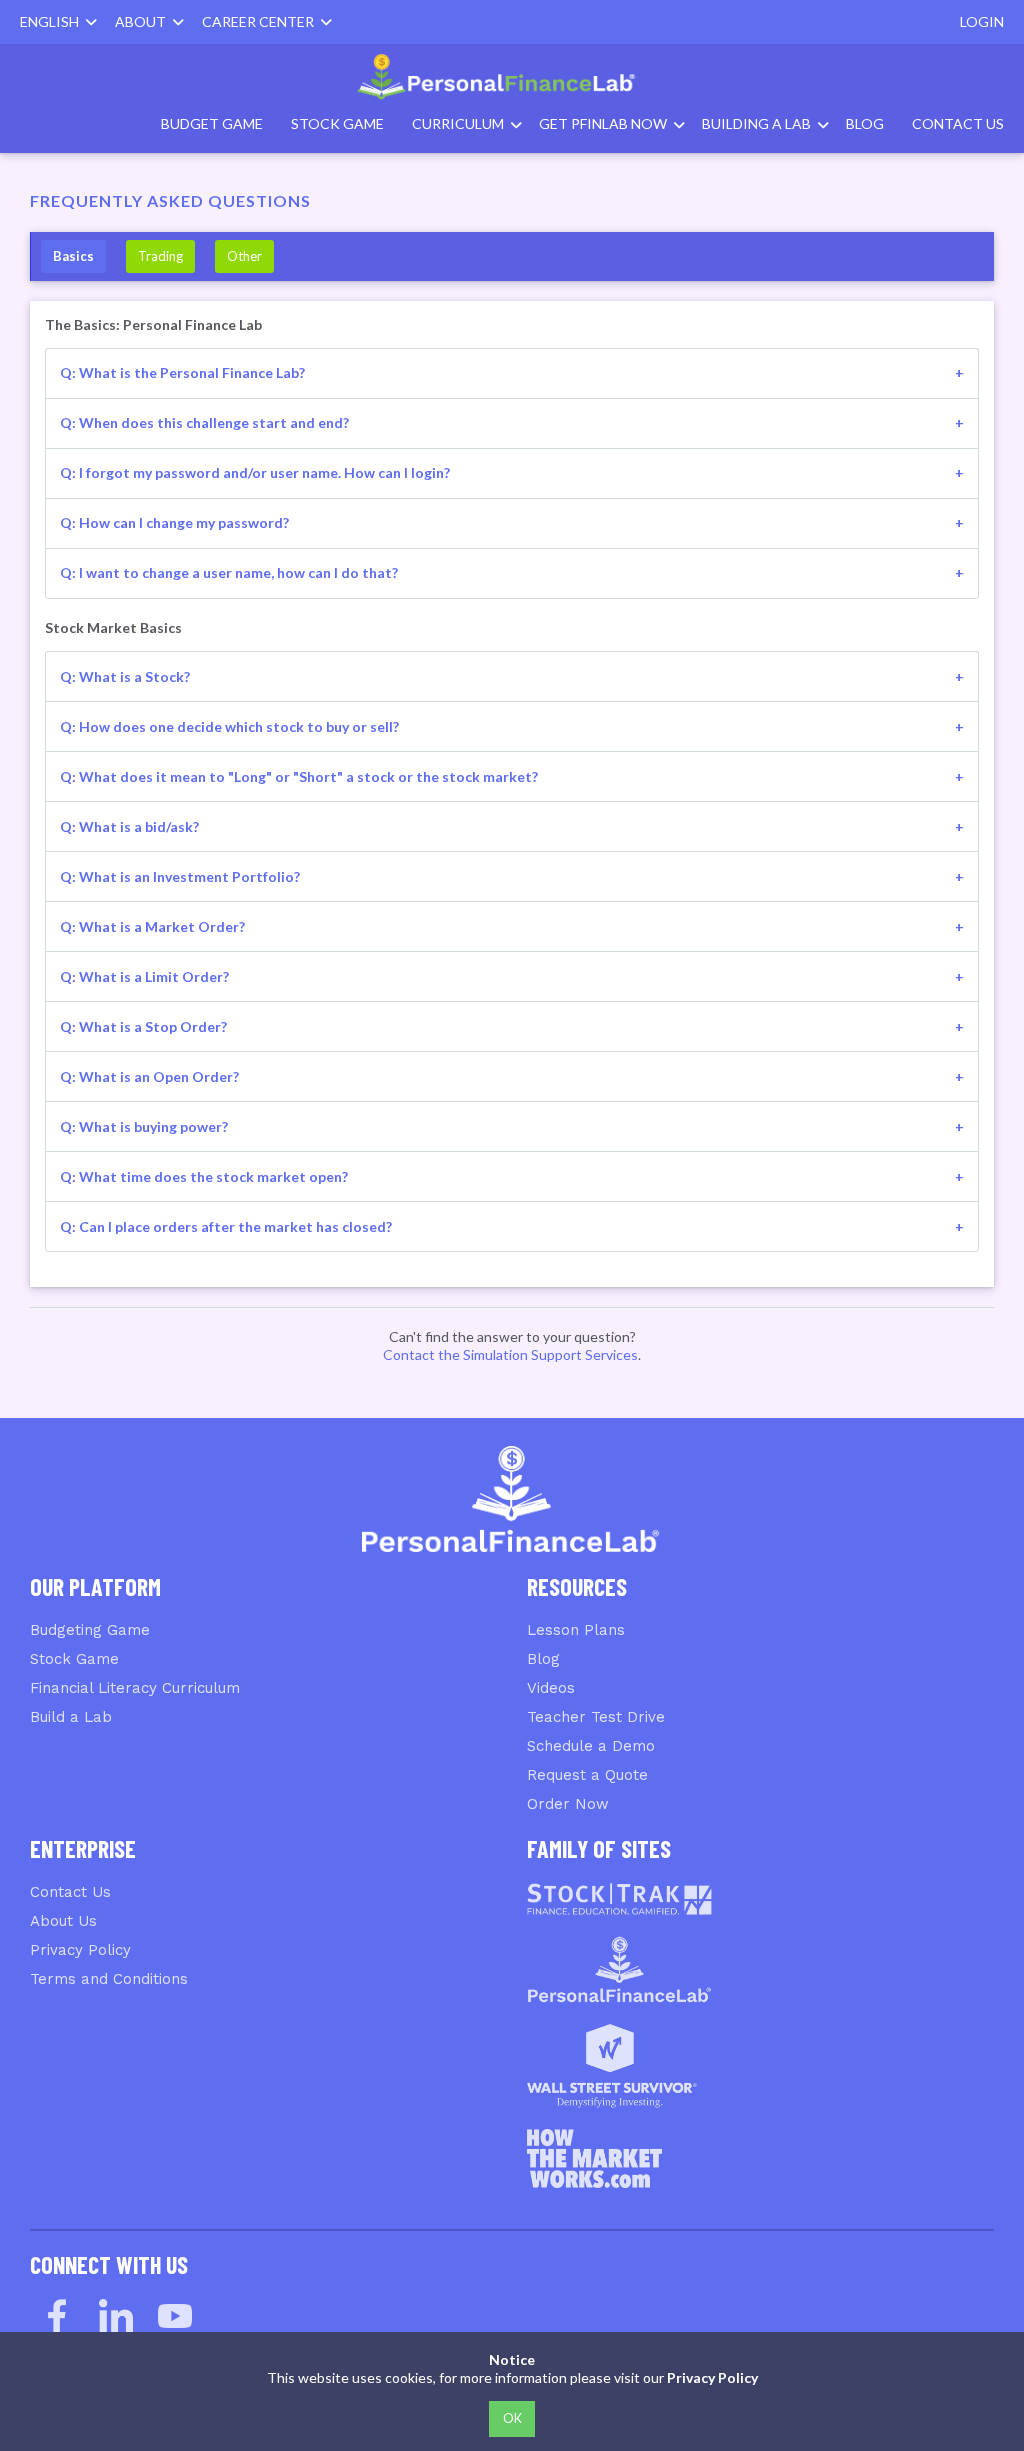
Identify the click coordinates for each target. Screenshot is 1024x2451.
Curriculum (458, 123)
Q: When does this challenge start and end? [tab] (204, 422)
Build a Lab (71, 1717)
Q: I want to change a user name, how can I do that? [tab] (229, 572)
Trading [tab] (160, 256)
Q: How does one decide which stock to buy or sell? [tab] (229, 726)
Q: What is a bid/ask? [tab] (129, 826)
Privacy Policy (80, 1950)
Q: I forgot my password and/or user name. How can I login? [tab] (255, 472)
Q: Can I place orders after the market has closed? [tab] (226, 1226)
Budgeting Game (90, 1630)
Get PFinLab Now (603, 123)
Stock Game (337, 123)
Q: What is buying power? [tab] (144, 1126)
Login (982, 21)
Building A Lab (756, 123)
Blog (865, 123)
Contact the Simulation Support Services (510, 1354)
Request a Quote (587, 1775)
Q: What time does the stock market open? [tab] (204, 1176)
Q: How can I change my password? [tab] (174, 522)
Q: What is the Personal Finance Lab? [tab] (182, 372)
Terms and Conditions (109, 1979)
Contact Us (958, 123)
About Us (63, 1921)
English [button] (52, 21)
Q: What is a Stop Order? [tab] (143, 1026)
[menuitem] (511, 76)
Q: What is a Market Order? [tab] (152, 926)
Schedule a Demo (591, 1746)
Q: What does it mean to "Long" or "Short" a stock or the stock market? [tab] (299, 776)
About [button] (143, 21)
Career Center (261, 21)
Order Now (568, 1804)
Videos (551, 1688)
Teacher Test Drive (596, 1717)
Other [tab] (244, 256)
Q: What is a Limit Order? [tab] (144, 976)
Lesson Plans (576, 1630)
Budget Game (212, 123)
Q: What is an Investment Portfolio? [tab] (180, 876)
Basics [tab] (73, 256)
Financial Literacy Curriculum (135, 1688)
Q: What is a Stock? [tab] (125, 676)
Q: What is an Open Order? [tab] (149, 1076)
